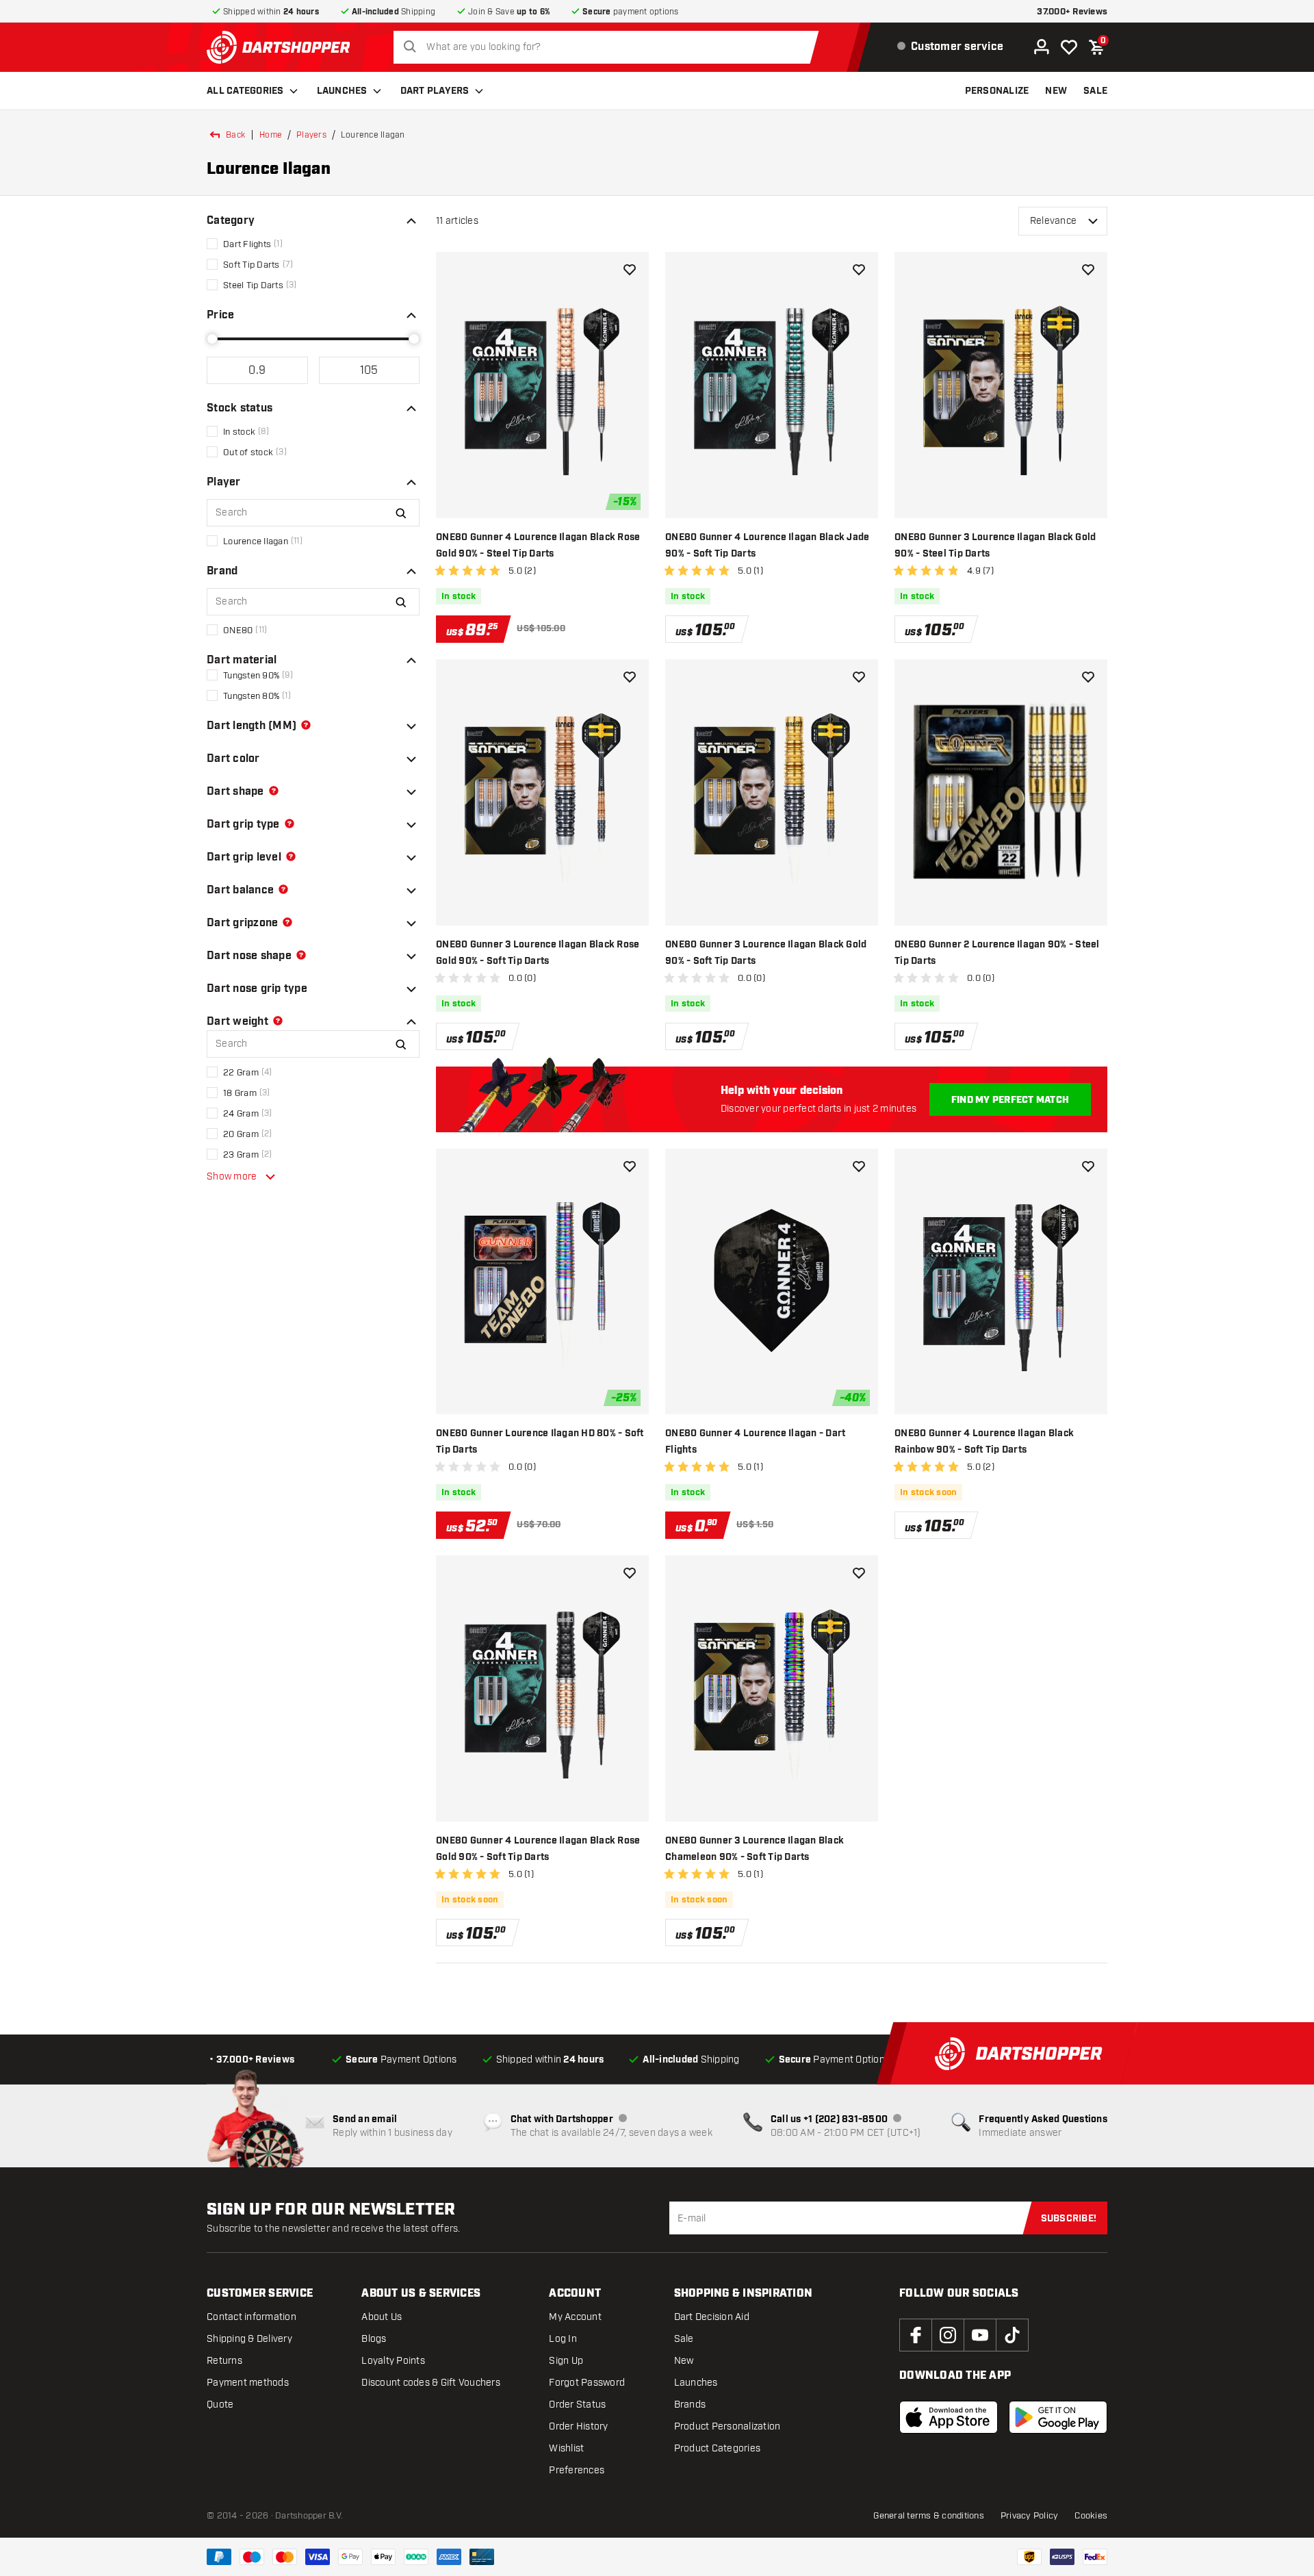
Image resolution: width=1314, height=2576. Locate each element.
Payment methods (248, 2383)
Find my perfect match (1010, 1100)
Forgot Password (587, 2383)
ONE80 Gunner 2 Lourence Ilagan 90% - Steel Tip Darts (997, 953)
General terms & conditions (929, 2516)
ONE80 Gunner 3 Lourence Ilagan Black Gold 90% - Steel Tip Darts (995, 546)
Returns (224, 2361)
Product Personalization (727, 2426)
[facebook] (916, 2335)
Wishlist (566, 2448)
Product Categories (718, 2448)
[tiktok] (1012, 2335)
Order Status (577, 2405)
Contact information (252, 2317)
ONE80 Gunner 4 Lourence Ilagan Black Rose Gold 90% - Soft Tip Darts (538, 1849)
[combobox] (610, 47)
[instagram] (948, 2335)
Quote (220, 2405)
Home (271, 135)
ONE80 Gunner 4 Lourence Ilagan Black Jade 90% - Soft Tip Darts (767, 546)
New (684, 2361)
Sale (684, 2339)
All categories (245, 91)
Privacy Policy (1030, 2516)
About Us (382, 2317)
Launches (342, 91)
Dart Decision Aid (712, 2317)
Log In (563, 2339)
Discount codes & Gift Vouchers (431, 2383)
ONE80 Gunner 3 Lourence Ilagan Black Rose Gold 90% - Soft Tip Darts (538, 953)
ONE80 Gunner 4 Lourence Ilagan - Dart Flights (755, 1442)
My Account (575, 2317)
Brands (690, 2405)
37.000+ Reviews (1072, 12)
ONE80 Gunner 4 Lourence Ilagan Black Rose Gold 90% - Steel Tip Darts (538, 546)
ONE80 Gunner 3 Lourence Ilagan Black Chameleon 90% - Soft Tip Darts (755, 1849)
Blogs (374, 2339)
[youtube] (980, 2335)
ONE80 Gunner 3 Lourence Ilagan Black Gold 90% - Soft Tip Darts (766, 953)
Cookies (1091, 2516)
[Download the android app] (1058, 2417)
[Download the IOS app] (949, 2417)
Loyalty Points (393, 2361)
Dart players (435, 91)
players (311, 135)
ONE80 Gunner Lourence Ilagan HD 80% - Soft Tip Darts (540, 1442)
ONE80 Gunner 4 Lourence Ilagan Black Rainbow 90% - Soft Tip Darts (984, 1442)
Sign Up (566, 2361)
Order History (578, 2426)
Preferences (577, 2470)
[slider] (212, 339)
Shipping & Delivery (249, 2339)
